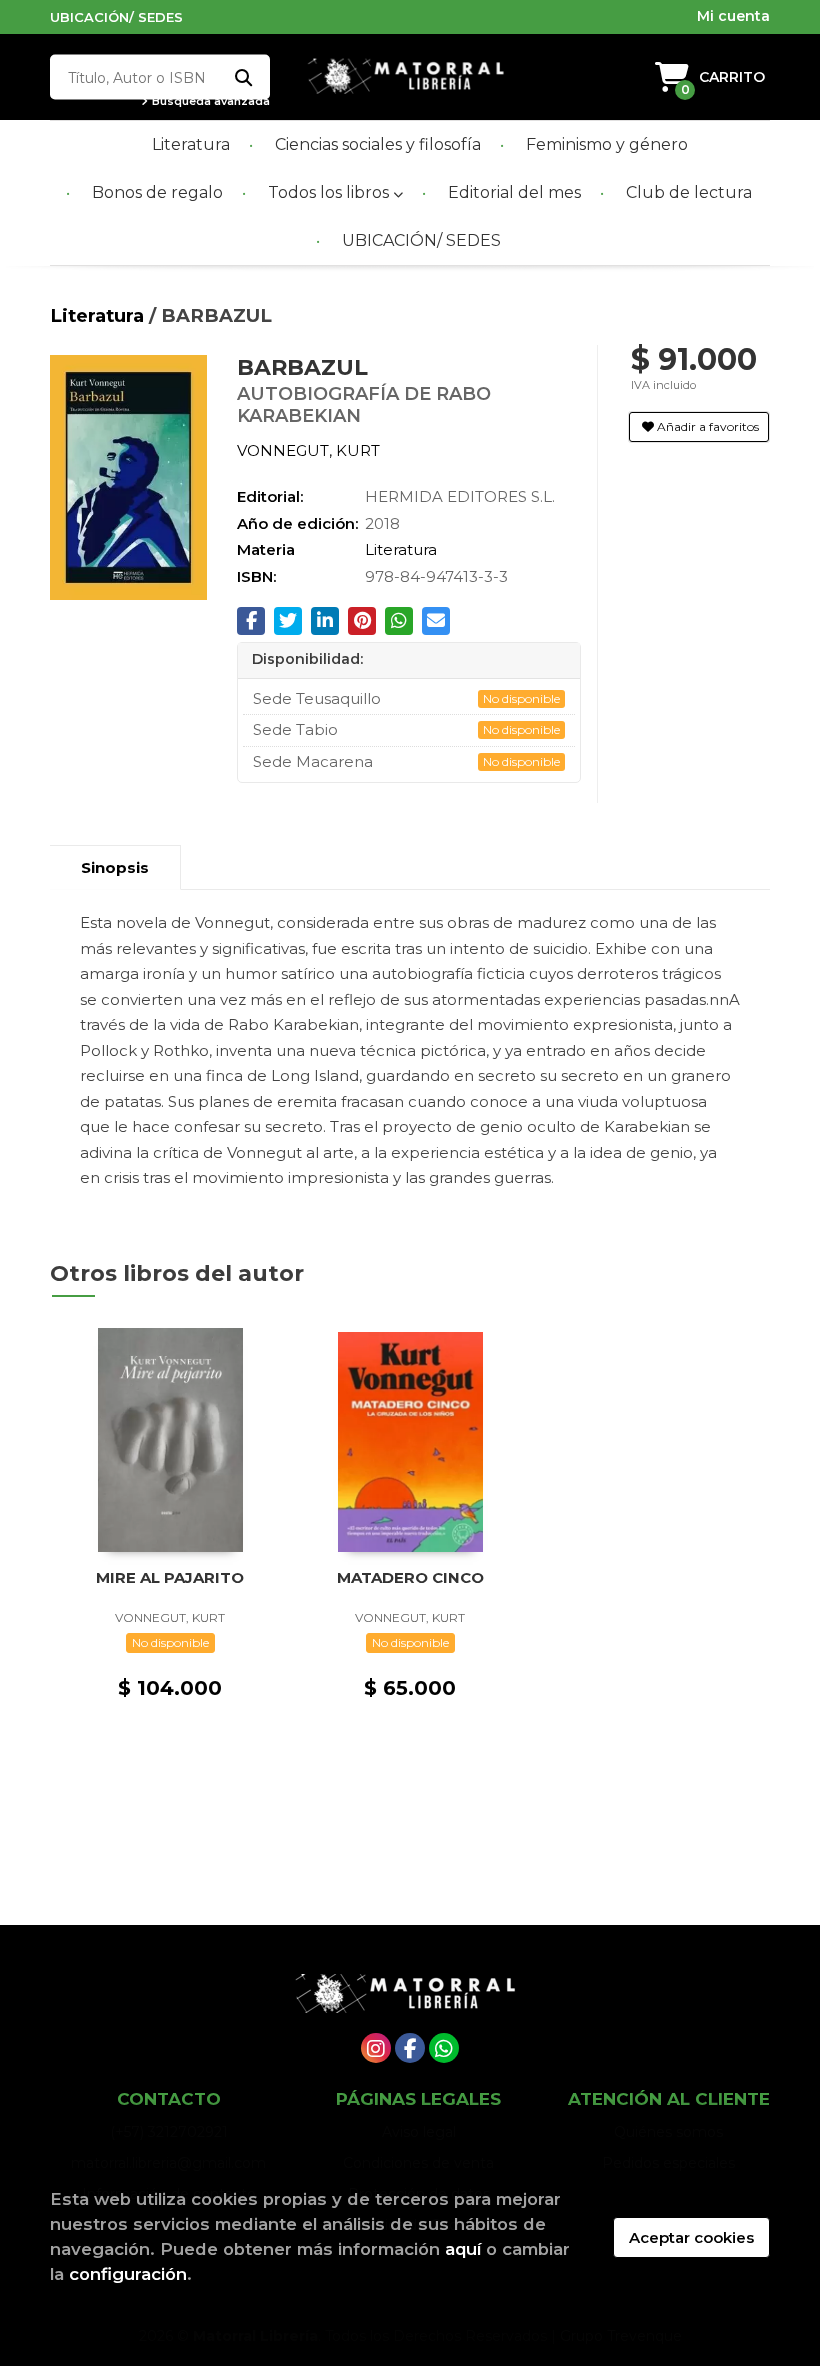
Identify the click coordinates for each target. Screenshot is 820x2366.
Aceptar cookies (691, 2237)
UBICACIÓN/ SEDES (116, 17)
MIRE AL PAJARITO (170, 1577)
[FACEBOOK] (410, 2048)
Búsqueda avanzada (209, 101)
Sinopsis (115, 867)
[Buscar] (242, 77)
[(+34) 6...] (444, 2048)
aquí (463, 2249)
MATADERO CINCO (410, 1577)
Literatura (99, 315)
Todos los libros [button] (330, 192)
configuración (128, 2274)
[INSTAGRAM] (376, 2048)
